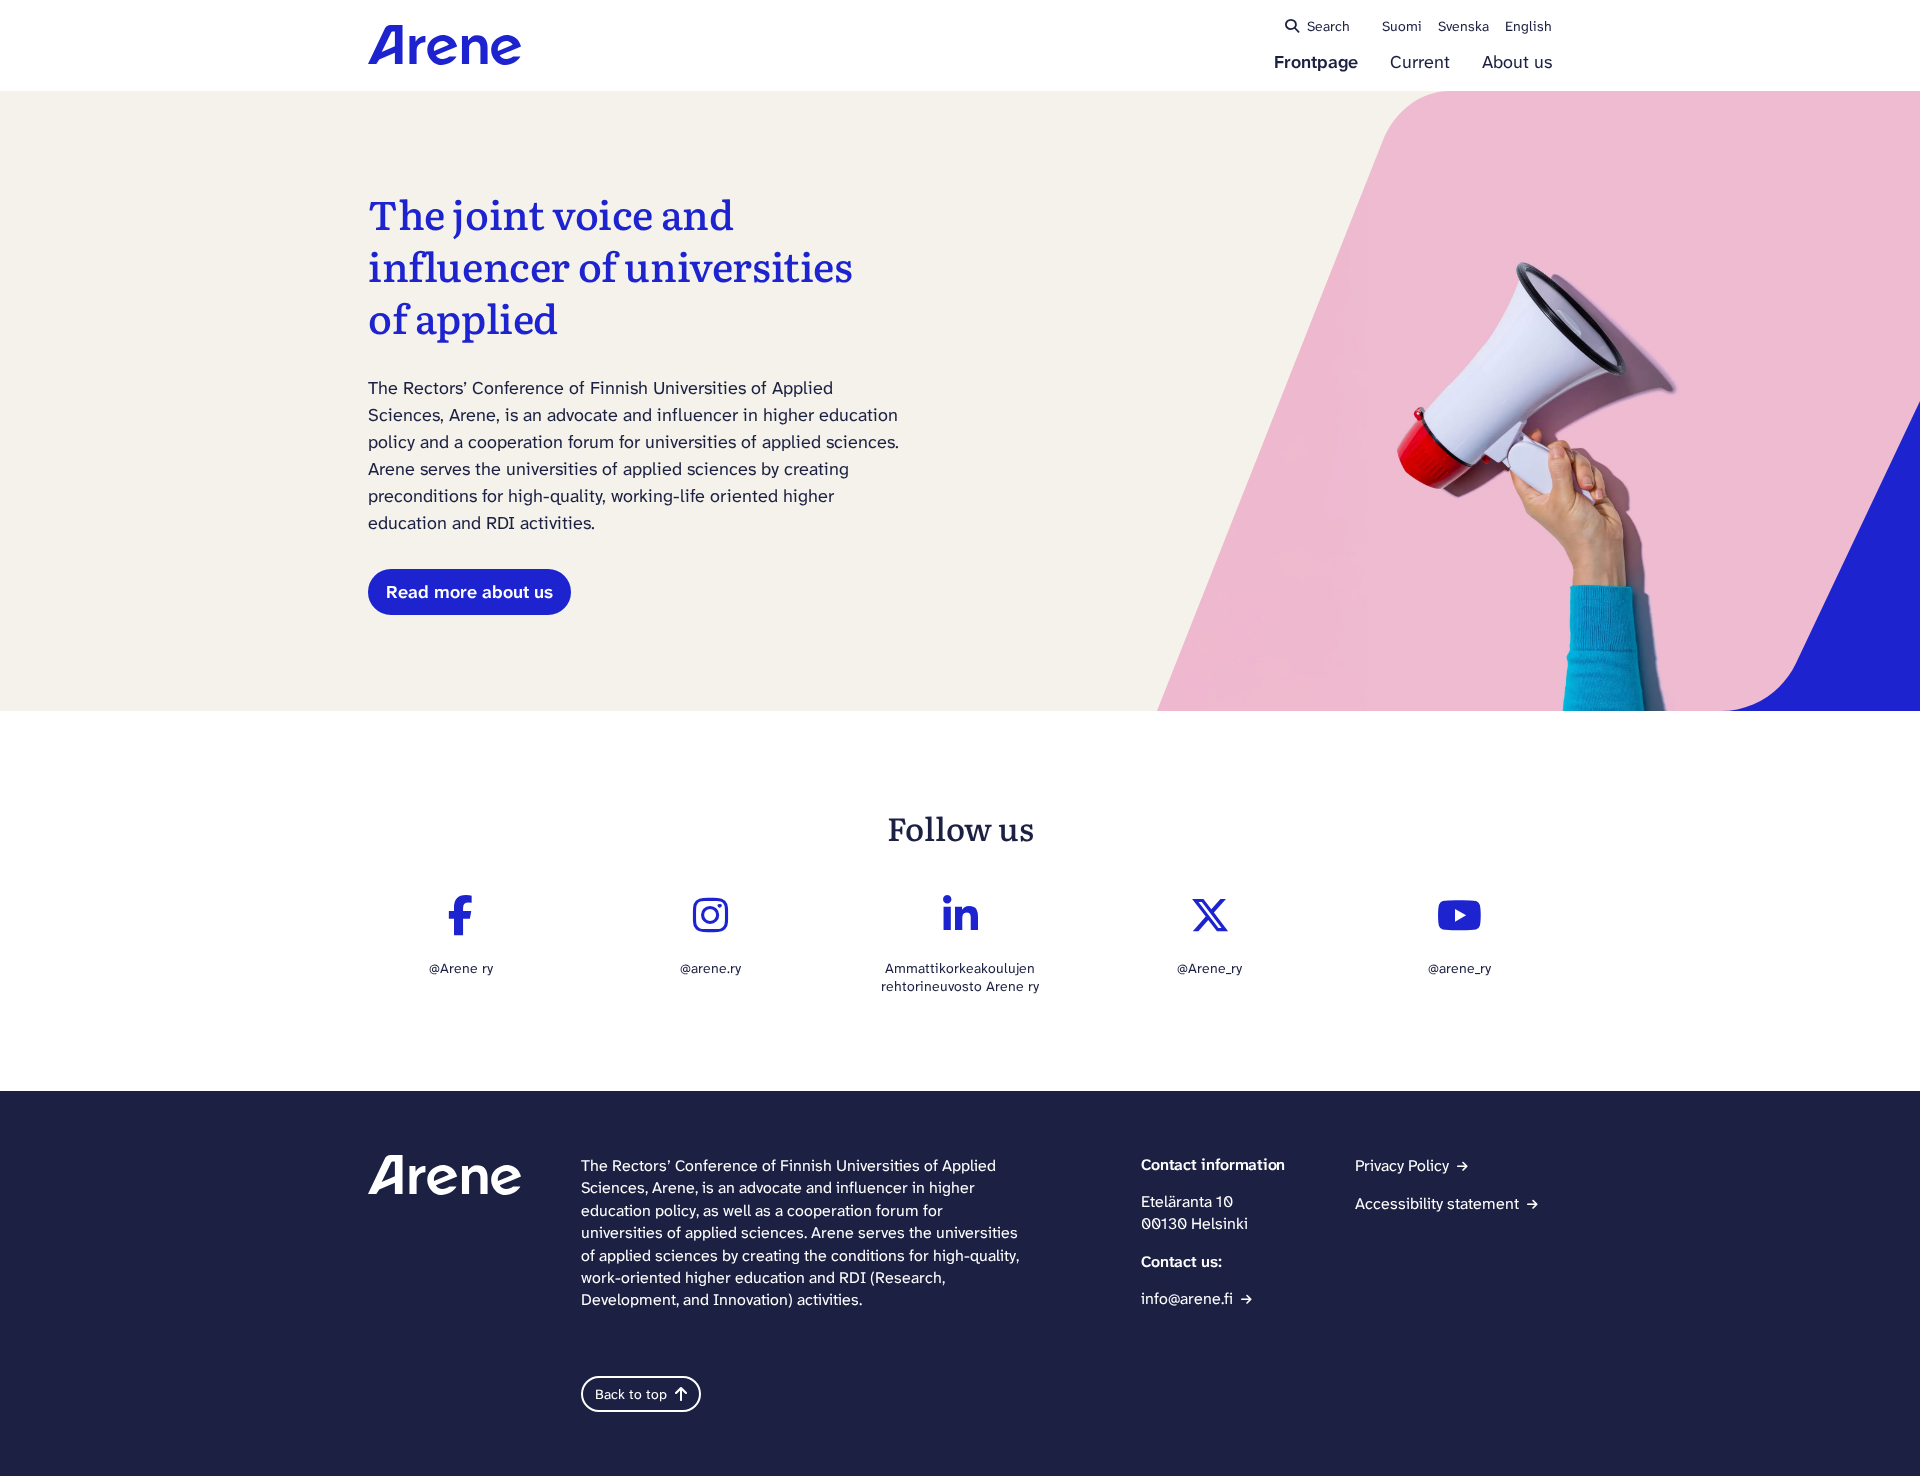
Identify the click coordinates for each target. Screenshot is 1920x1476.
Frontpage (1316, 62)
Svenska (1463, 26)
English (1528, 26)
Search (1328, 26)
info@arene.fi (1187, 1298)
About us (1517, 62)
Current (1420, 62)
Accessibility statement (1437, 1203)
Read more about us (469, 592)
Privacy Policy (1402, 1165)
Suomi (1402, 26)
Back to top (631, 1394)
